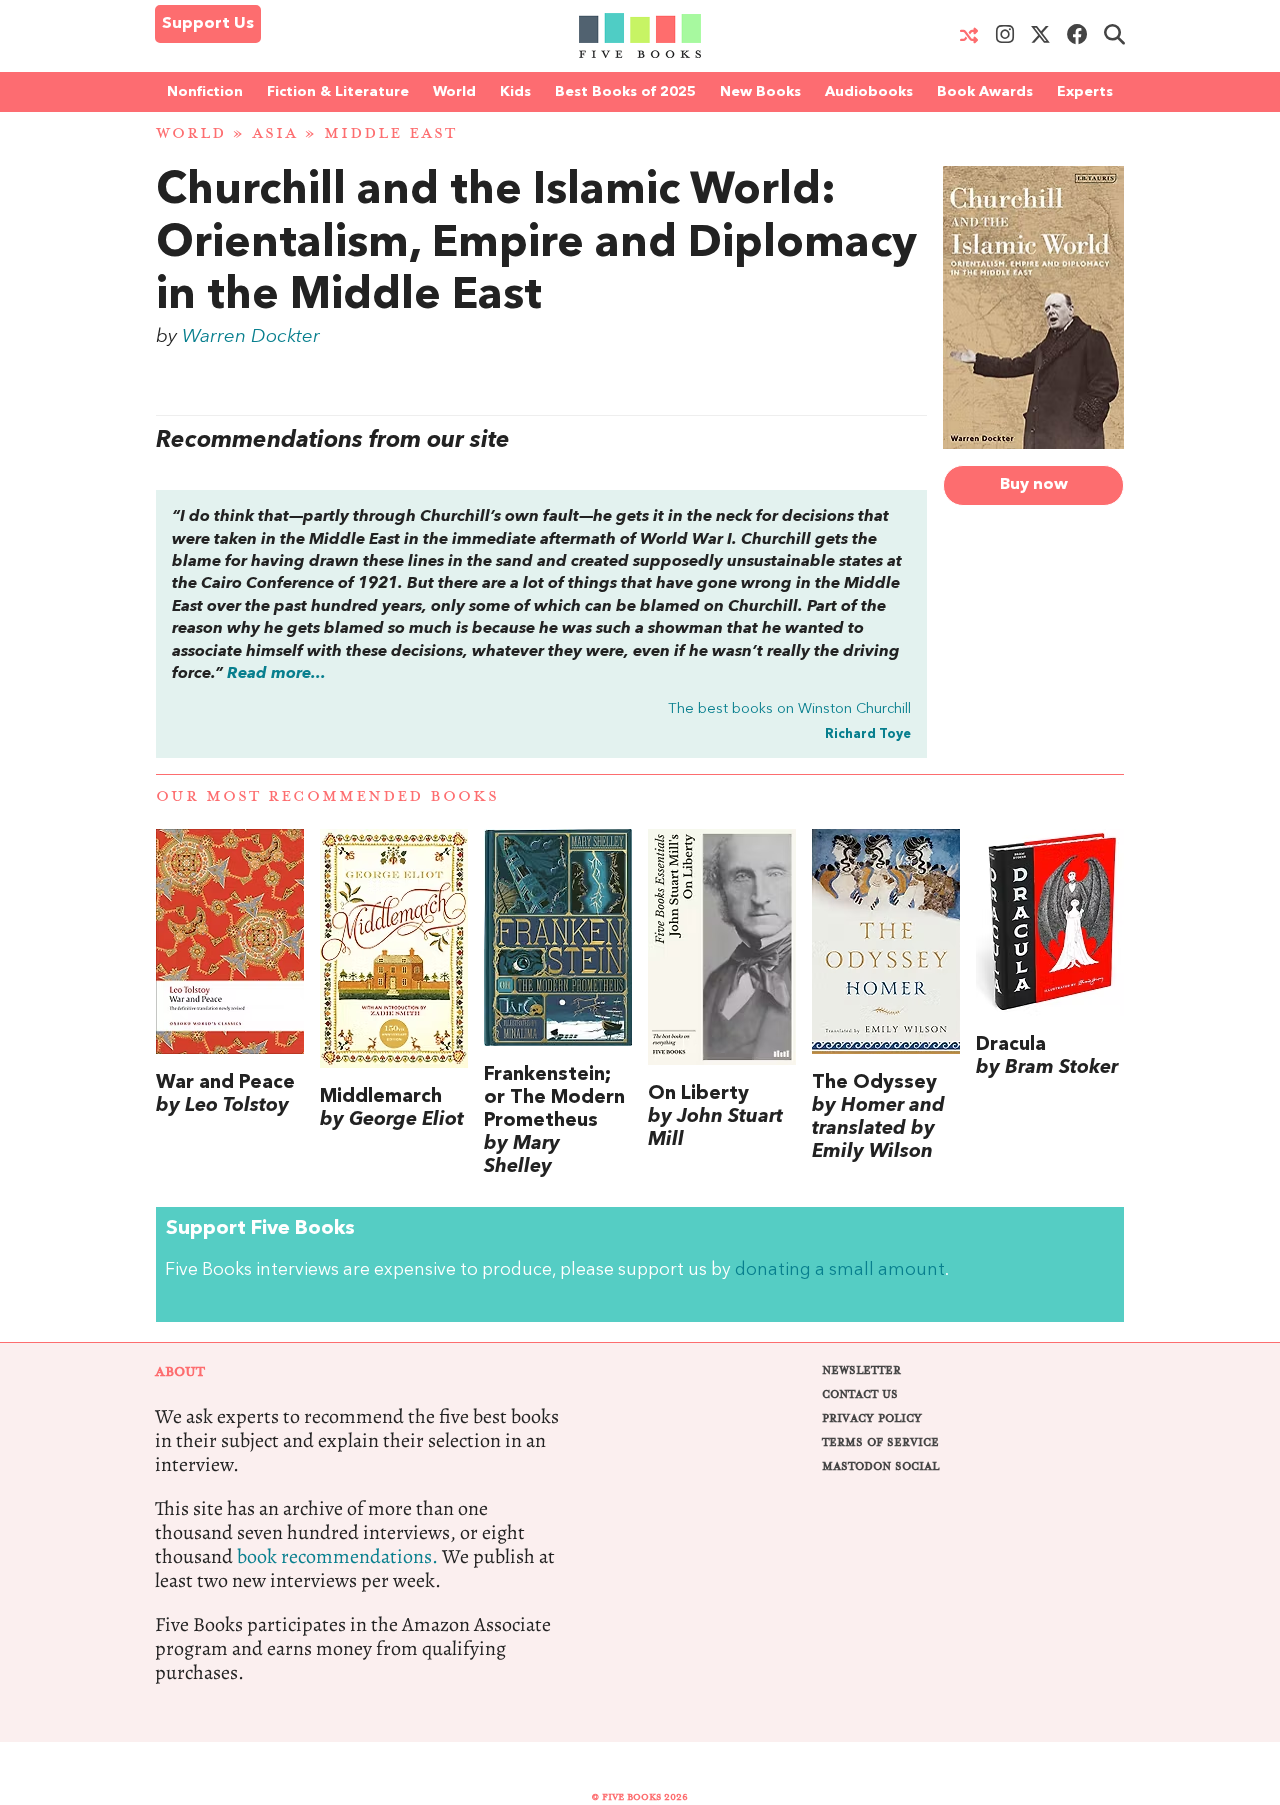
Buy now (1034, 485)
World (454, 92)
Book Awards (985, 92)
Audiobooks (869, 92)
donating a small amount (840, 1270)
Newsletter (861, 1370)
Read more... (276, 674)
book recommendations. (337, 1556)
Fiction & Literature (338, 92)
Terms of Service (880, 1442)
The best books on (789, 709)
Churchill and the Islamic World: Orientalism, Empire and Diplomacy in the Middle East (536, 245)
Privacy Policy (872, 1418)
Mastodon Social (880, 1466)
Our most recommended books (327, 796)
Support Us (208, 24)
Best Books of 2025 (625, 92)
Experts (1085, 92)
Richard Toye (868, 734)
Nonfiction (205, 92)
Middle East (390, 133)
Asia (275, 133)
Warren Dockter (251, 337)
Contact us (860, 1394)
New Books (760, 92)
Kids (515, 92)
